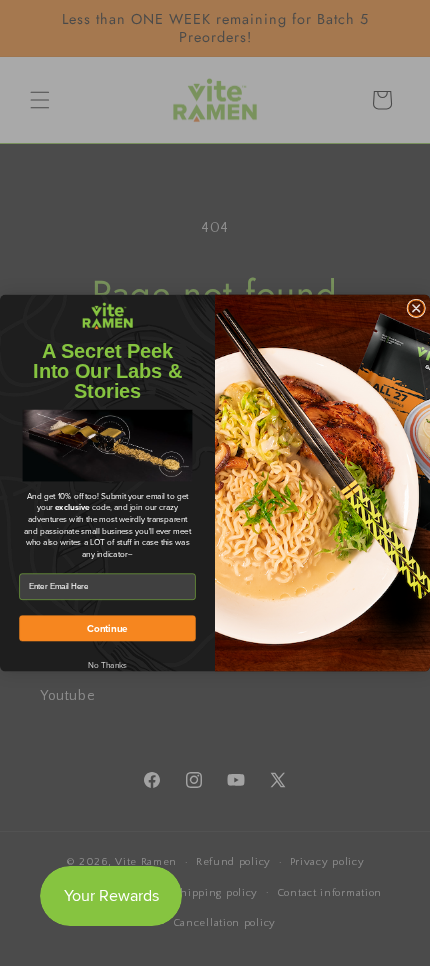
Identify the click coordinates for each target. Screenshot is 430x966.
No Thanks (108, 665)
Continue (107, 628)
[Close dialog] (416, 308)
